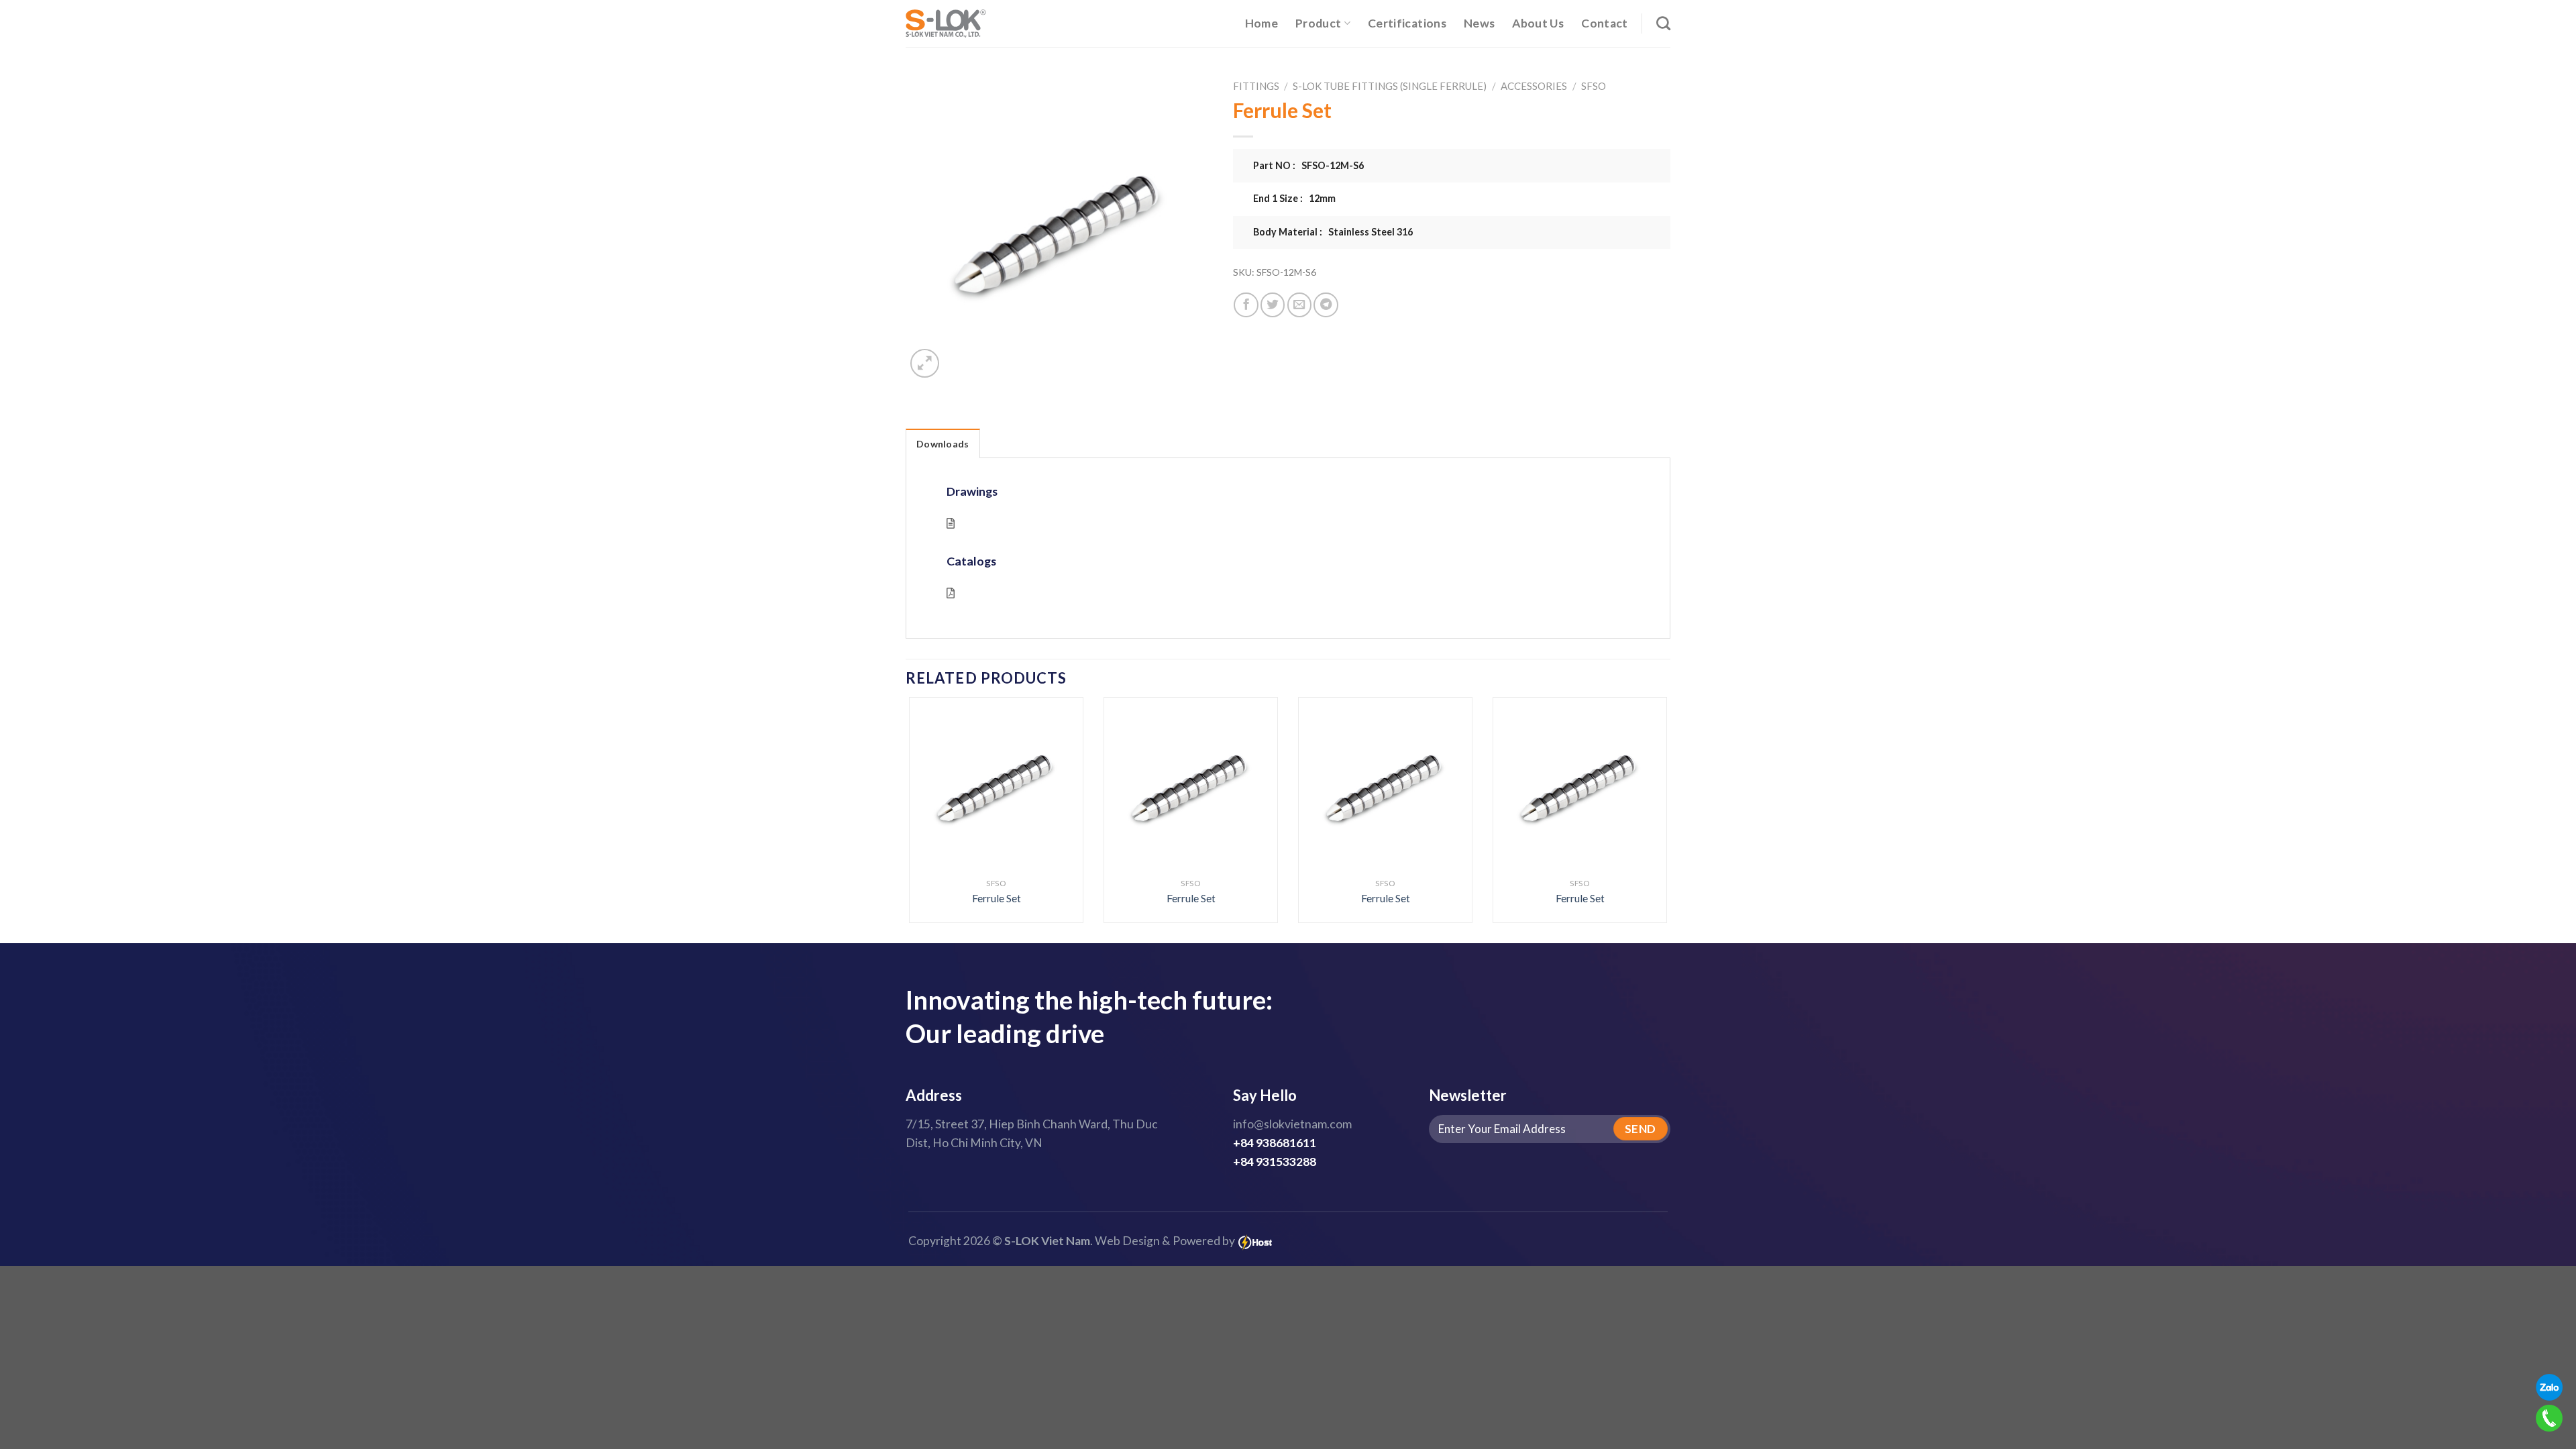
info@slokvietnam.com (1292, 1124)
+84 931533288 (1275, 1162)
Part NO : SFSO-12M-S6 (1308, 165)
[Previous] (931, 781)
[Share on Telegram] (1326, 305)
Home (1262, 23)
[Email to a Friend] (1299, 305)
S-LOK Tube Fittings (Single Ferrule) (1390, 86)
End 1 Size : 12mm (1294, 198)
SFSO (1594, 86)
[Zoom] (925, 363)
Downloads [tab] (943, 444)
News (1479, 23)
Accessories (1534, 86)
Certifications (1407, 23)
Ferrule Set (997, 898)
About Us (1538, 23)
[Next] (1645, 781)
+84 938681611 (1275, 1143)
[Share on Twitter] (1273, 305)
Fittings (1256, 86)
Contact (1604, 23)
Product (1318, 23)
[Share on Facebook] (1246, 305)
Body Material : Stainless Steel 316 (1333, 232)
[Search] (1663, 23)
